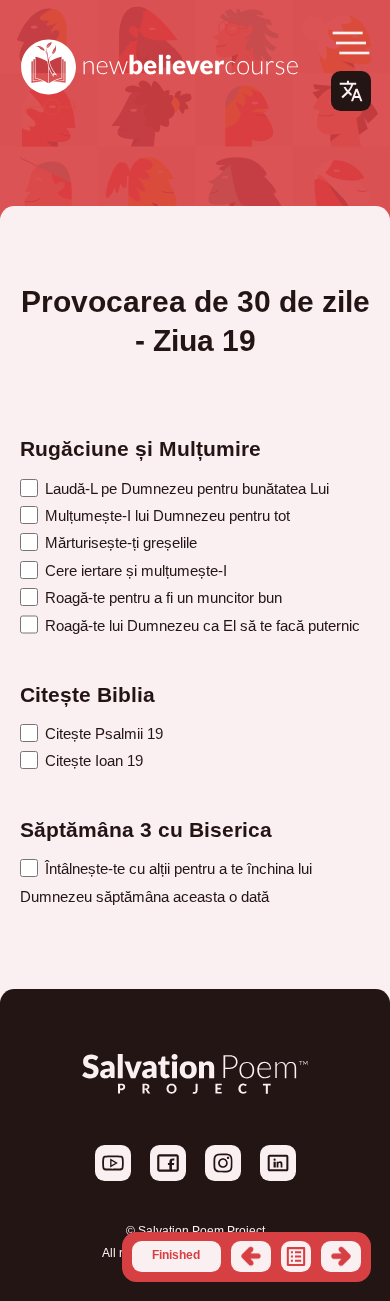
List (296, 1256)
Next (341, 1256)
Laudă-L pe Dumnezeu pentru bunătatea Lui (185, 488)
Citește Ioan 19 (92, 760)
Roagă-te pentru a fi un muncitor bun (161, 597)
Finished (176, 1255)
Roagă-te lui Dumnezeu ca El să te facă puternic (200, 625)
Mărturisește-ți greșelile (119, 542)
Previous (251, 1256)
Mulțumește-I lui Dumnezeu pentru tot (165, 515)
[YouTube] (114, 1177)
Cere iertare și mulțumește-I (134, 570)
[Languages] (351, 91)
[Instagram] (224, 1177)
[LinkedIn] (278, 1177)
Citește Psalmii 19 (102, 733)
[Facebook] (169, 1177)
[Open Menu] (351, 43)
